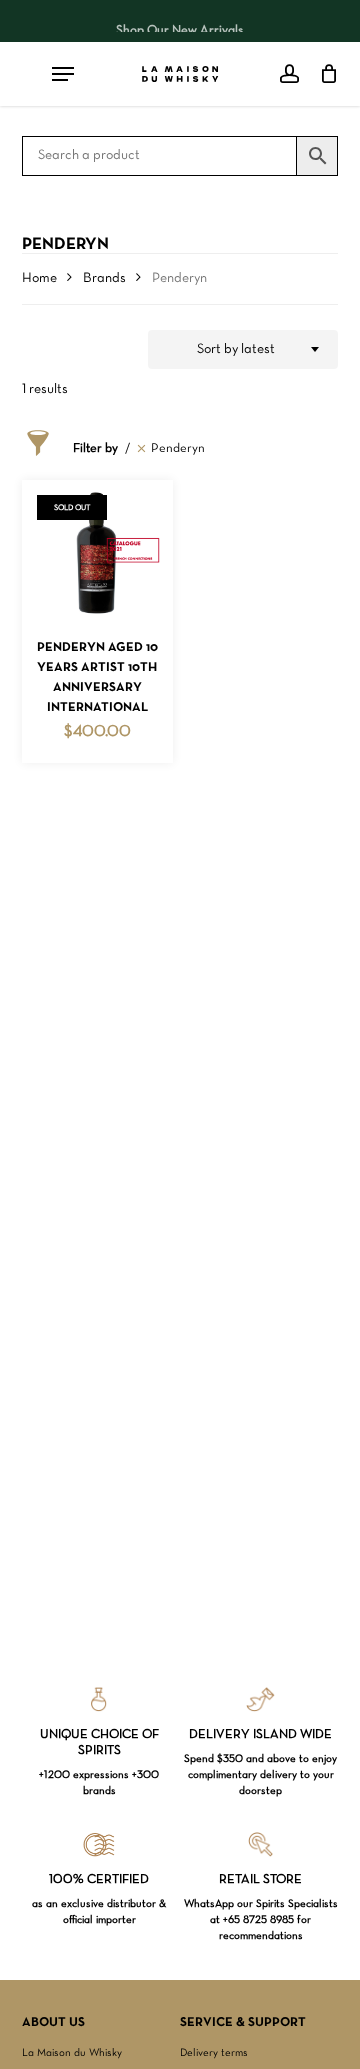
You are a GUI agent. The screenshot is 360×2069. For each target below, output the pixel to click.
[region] (180, 21)
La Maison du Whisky (72, 2053)
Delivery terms (214, 2053)
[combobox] (243, 350)
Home (39, 278)
